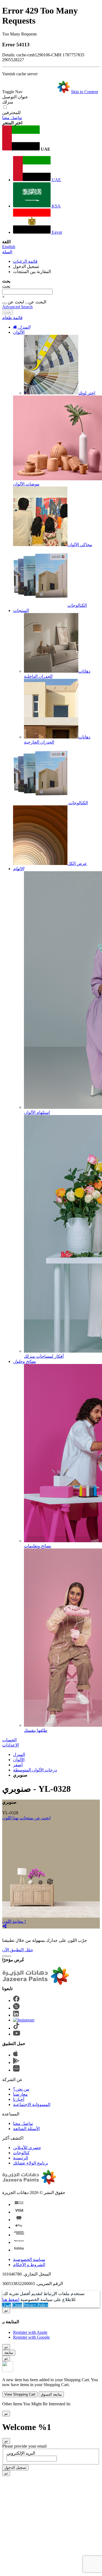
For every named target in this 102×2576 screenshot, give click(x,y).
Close (17, 2305)
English (9, 247)
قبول (7, 2305)
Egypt (56, 232)
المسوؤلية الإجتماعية (32, 2104)
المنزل (19, 1754)
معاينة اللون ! (14, 1921)
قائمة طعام (12, 318)
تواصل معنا (12, 118)
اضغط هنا (11, 2299)
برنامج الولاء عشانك (31, 2163)
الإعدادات (10, 1745)
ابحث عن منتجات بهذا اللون (26, 1818)
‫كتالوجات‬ (21, 2153)
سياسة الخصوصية (29, 2259)
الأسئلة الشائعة (26, 2129)
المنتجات (21, 610)
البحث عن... (36, 302)
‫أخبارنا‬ (19, 2099)
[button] (51, 139)
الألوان (19, 332)
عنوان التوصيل (15, 97)
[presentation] (4, 1956)
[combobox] (27, 292)
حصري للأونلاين (27, 2148)
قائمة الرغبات (25, 261)
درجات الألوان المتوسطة (35, 1770)
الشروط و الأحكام (29, 2265)
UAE (56, 180)
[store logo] (47, 92)
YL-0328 (10, 1813)
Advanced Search (17, 307)
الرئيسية (21, 2158)
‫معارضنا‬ (20, 2094)
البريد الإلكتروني (21, 2453)
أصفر (18, 1765)
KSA (56, 206)
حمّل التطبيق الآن (18, 1950)
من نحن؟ (21, 2089)
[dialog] (51, 2324)
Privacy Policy (36, 2305)
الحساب (9, 1740)
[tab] (51, 318)
